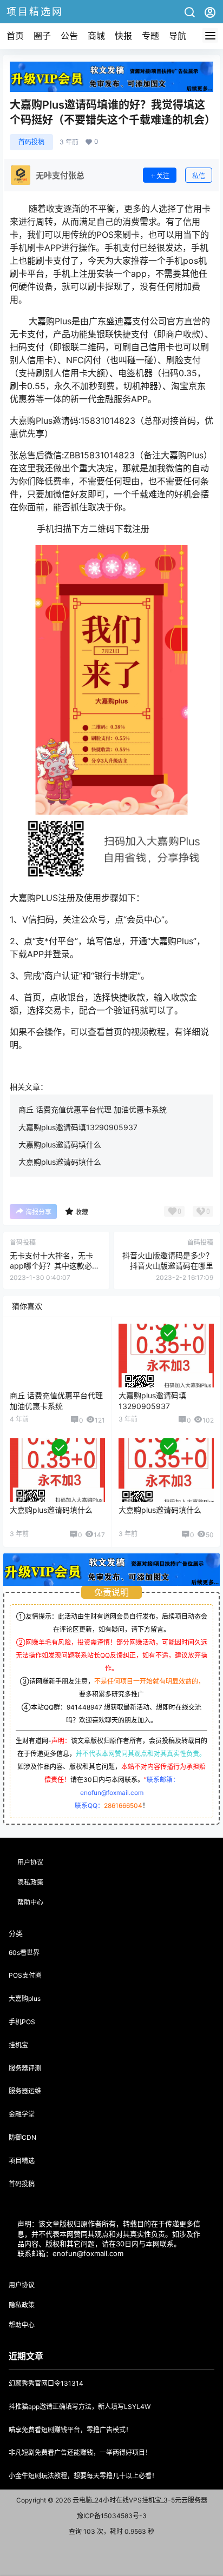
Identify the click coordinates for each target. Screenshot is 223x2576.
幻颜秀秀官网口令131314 (46, 2383)
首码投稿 (31, 142)
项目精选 (22, 2161)
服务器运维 (25, 2091)
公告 (69, 36)
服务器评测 (25, 2068)
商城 (96, 36)
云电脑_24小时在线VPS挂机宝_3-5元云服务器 (139, 2500)
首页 (15, 36)
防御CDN (22, 2137)
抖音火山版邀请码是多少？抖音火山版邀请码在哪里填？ (168, 1266)
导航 (178, 36)
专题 (150, 36)
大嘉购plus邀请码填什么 (60, 1144)
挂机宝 (18, 2045)
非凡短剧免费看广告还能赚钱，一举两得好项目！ (80, 2452)
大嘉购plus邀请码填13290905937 (78, 1127)
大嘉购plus (25, 1998)
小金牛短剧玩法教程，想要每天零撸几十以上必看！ (83, 2476)
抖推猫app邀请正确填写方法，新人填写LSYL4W (80, 2407)
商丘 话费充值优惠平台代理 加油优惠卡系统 (93, 1109)
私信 (199, 176)
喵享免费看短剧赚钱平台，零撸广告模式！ (70, 2430)
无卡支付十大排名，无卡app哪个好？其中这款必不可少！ (55, 1266)
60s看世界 (24, 1953)
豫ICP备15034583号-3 (112, 2516)
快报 (123, 36)
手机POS (22, 2022)
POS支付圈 (25, 1975)
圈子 (42, 36)
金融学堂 (22, 2114)
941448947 (84, 1707)
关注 (163, 176)
